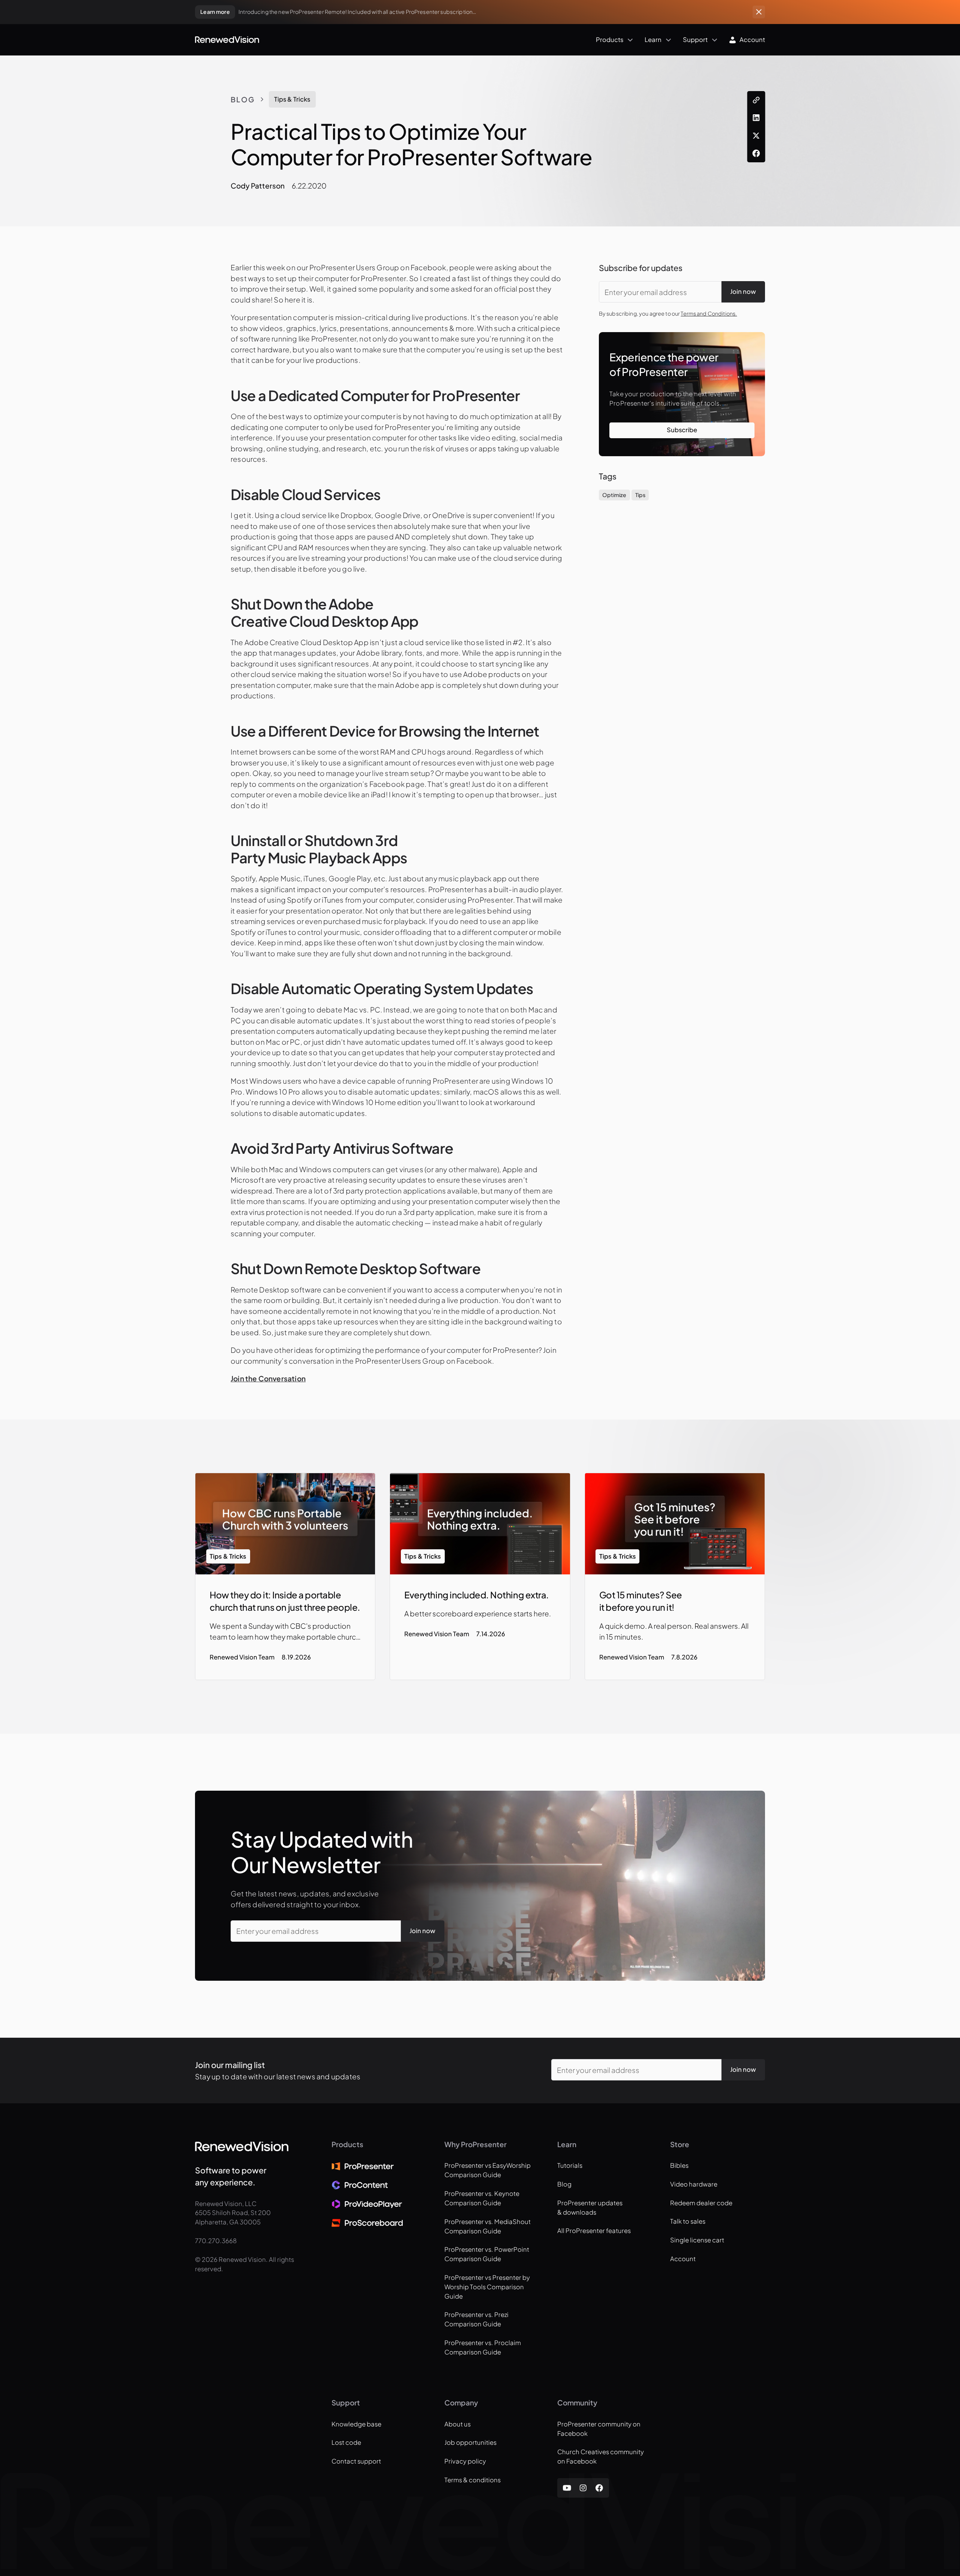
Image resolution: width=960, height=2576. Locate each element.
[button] (448, 40)
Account (683, 2259)
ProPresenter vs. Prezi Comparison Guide (476, 2319)
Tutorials (570, 2165)
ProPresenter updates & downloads (590, 2208)
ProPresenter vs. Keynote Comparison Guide (482, 2198)
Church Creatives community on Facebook (601, 2456)
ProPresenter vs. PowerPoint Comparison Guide (487, 2254)
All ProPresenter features (594, 2231)
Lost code (346, 2442)
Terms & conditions (472, 2480)
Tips (640, 495)
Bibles (679, 2165)
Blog (243, 99)
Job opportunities (470, 2442)
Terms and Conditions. (709, 313)
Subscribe (682, 430)
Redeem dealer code (701, 2203)
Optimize (614, 495)
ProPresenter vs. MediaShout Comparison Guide (487, 2226)
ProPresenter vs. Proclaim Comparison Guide (483, 2347)
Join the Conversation (268, 1378)
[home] (227, 40)
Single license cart (697, 2240)
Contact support (356, 2461)
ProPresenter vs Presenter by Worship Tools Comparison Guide (487, 2287)
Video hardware (694, 2184)
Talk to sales (688, 2221)
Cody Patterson (258, 186)
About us (457, 2424)
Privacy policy (465, 2461)
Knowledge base (356, 2424)
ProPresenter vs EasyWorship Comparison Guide (487, 2170)
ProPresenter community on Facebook (599, 2429)
